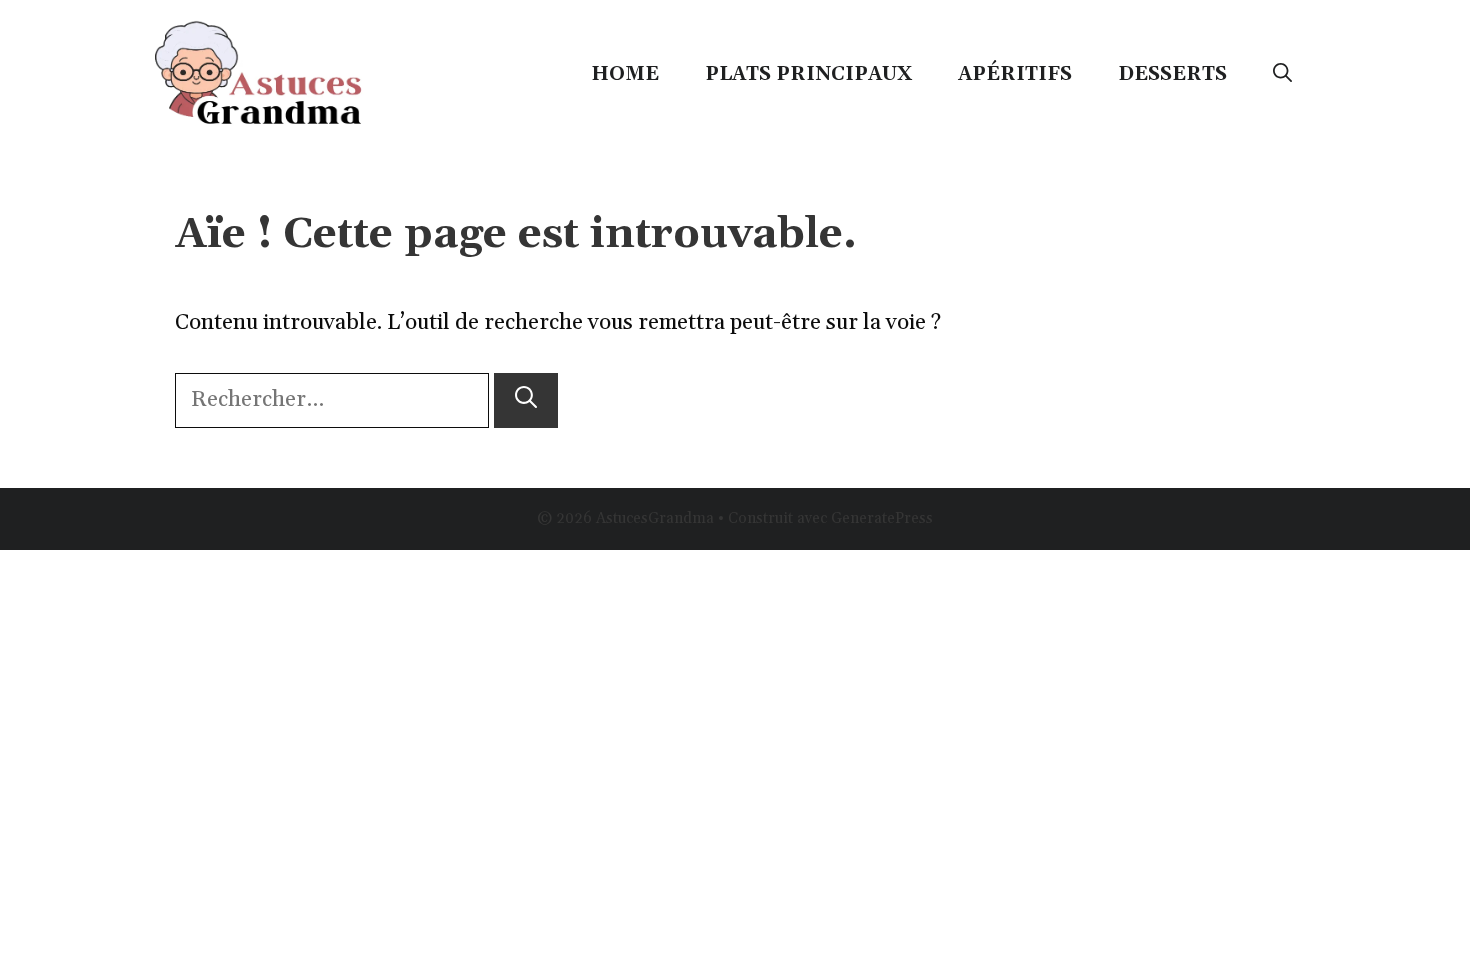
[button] (1282, 74)
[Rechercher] (526, 400)
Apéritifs (1015, 74)
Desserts (1172, 74)
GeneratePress (882, 518)
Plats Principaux (808, 74)
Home (625, 74)
